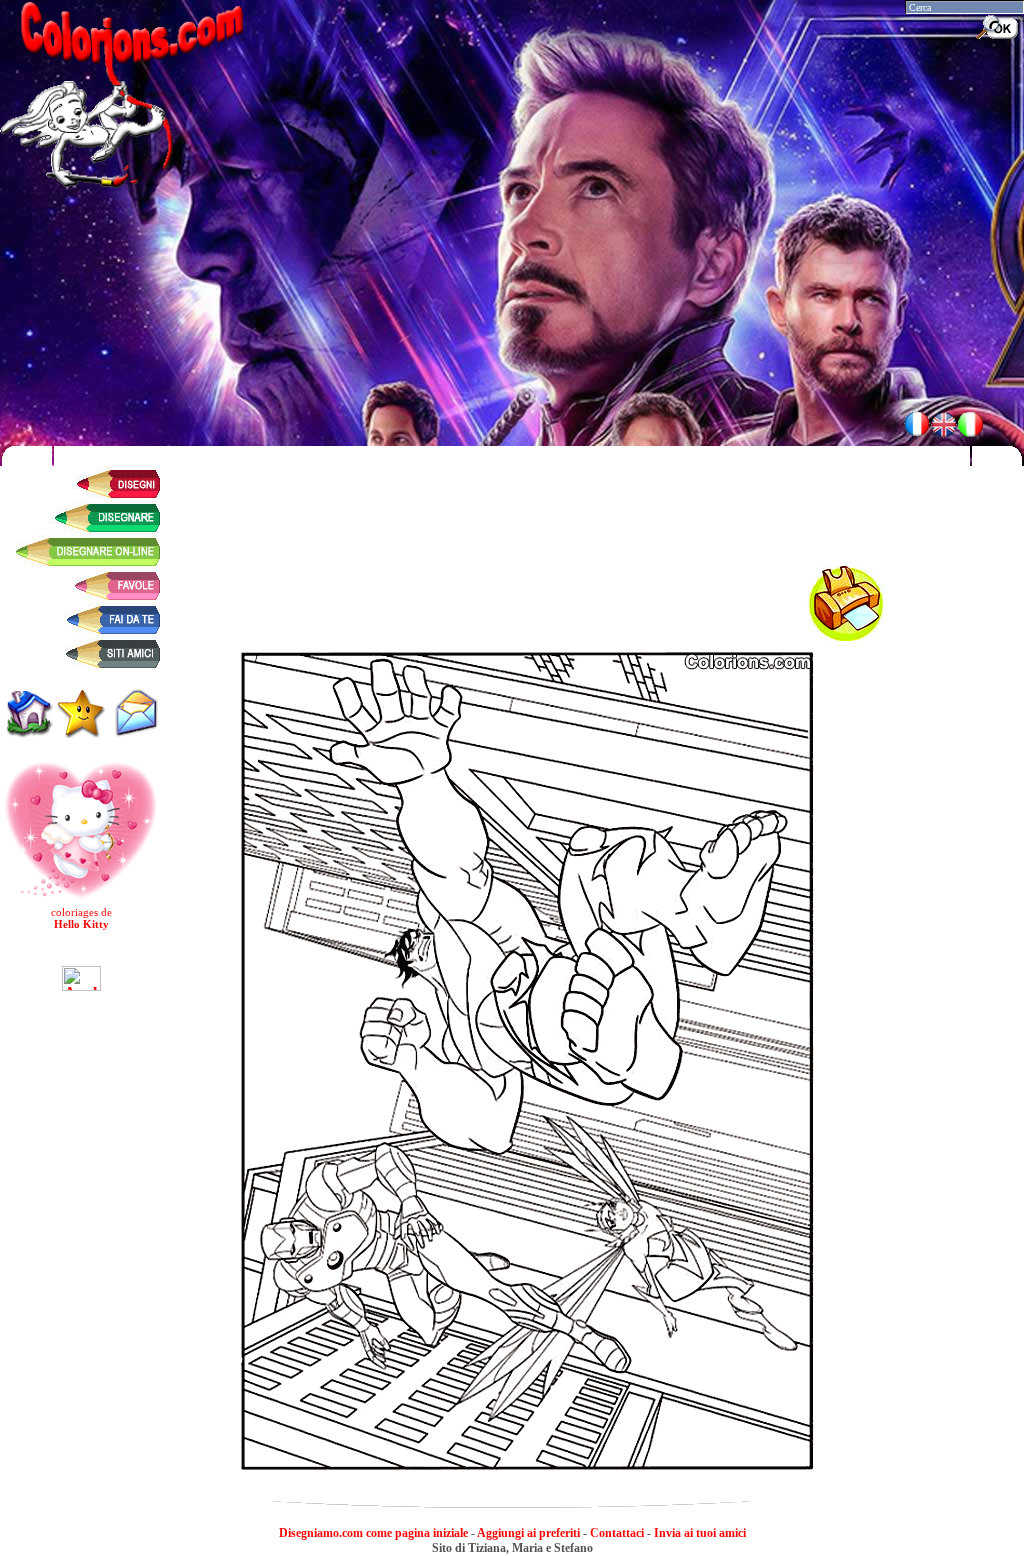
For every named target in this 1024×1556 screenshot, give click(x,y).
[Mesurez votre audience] (81, 974)
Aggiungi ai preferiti (528, 1533)
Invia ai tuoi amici (700, 1533)
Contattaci (617, 1533)
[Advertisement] (512, 365)
